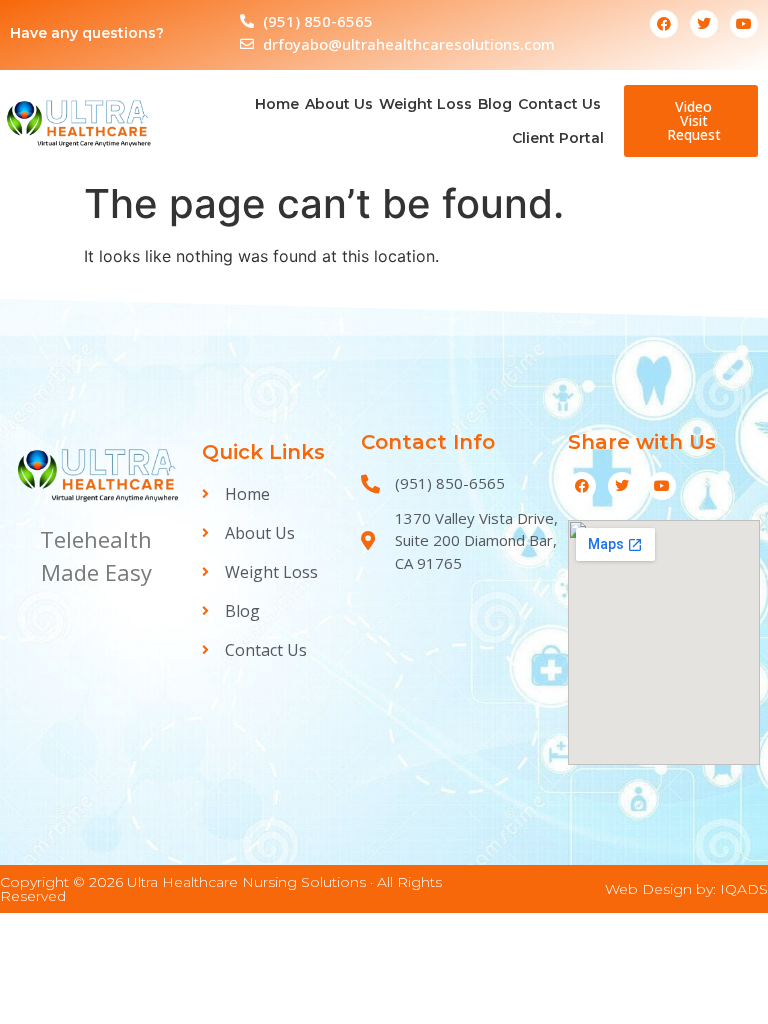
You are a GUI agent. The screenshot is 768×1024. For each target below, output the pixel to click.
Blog (495, 104)
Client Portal (558, 138)
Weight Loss (425, 104)
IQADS (744, 889)
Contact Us (559, 104)
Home (277, 104)
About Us (339, 104)
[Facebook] (664, 24)
